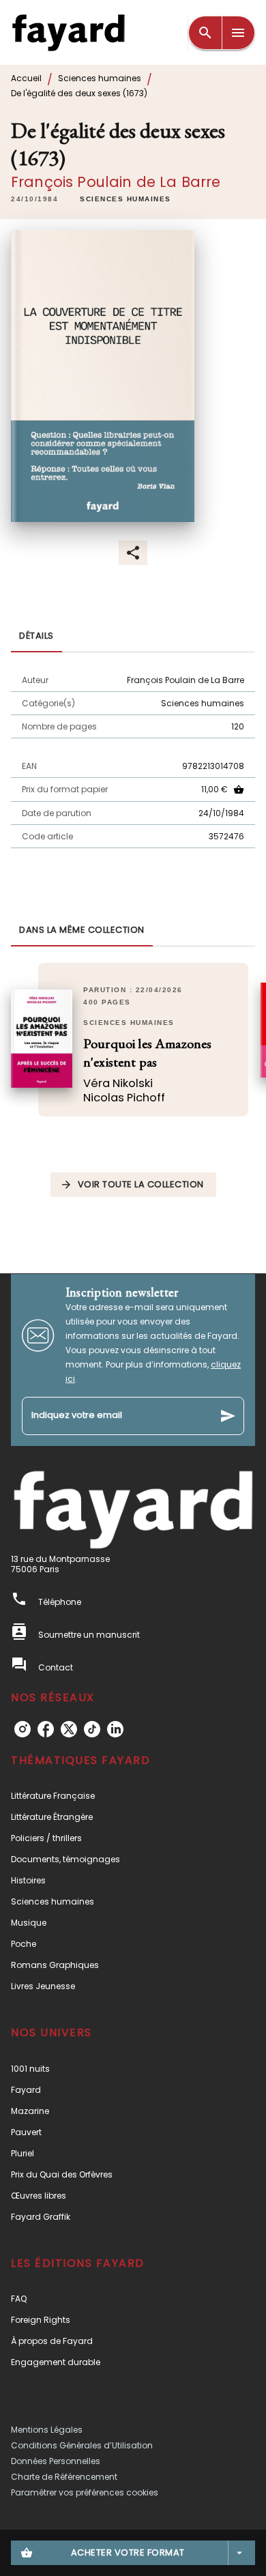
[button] (125, 199)
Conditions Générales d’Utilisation (82, 2445)
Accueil (26, 78)
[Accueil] (68, 32)
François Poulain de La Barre (116, 182)
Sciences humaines (100, 78)
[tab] (36, 636)
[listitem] (23, 1729)
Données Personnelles (56, 2461)
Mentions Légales (47, 2430)
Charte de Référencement (64, 2477)
